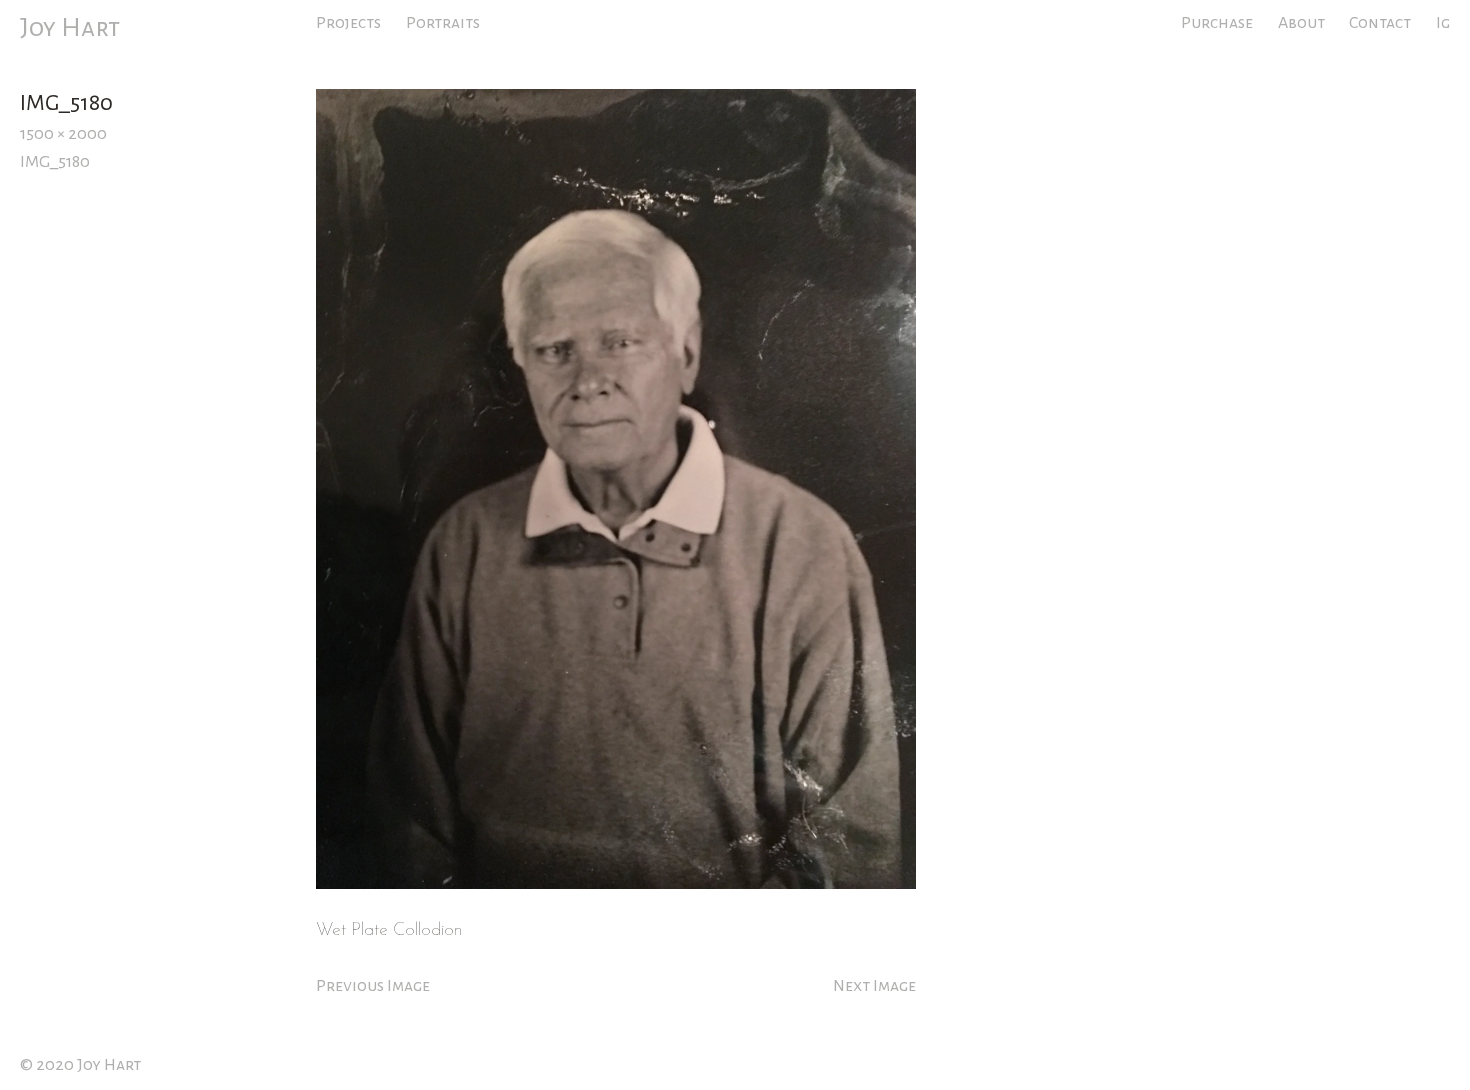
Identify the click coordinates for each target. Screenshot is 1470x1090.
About (1301, 23)
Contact (1380, 23)
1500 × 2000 (63, 134)
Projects (348, 23)
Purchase (1217, 23)
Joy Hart (70, 28)
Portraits (443, 23)
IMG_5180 (55, 162)
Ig (1443, 23)
